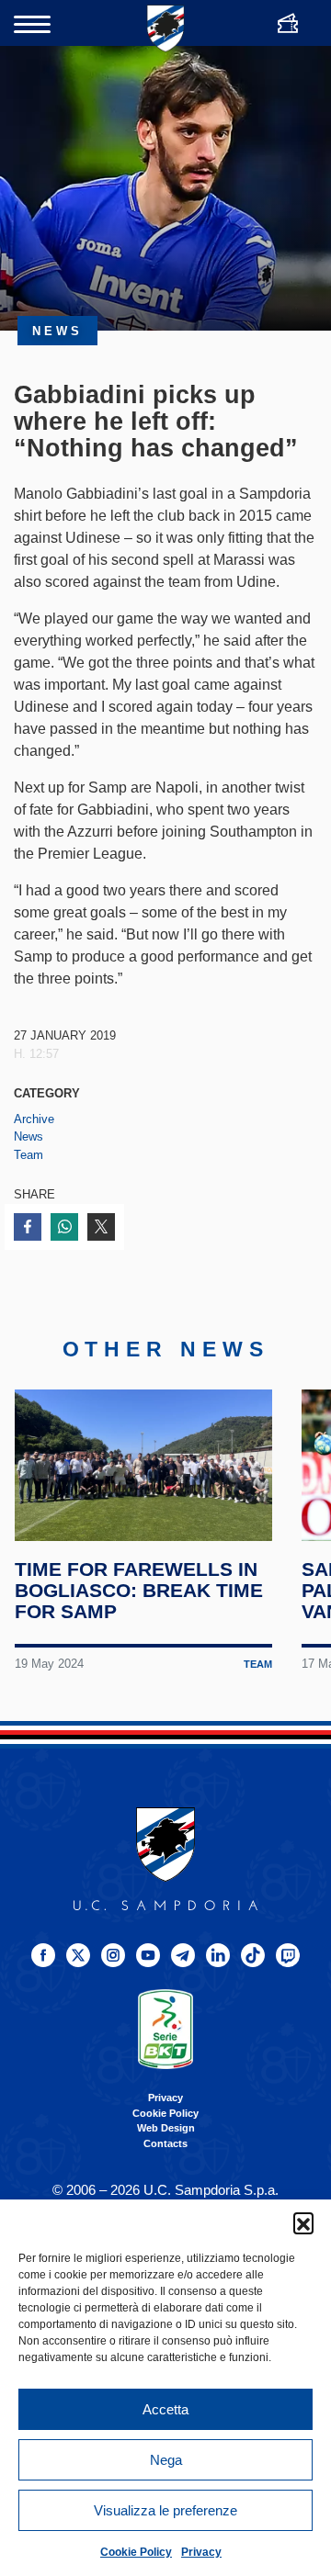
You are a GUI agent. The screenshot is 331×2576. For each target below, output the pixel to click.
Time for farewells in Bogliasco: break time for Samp (139, 1590)
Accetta (165, 2409)
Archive (34, 1119)
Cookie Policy (136, 2552)
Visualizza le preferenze (165, 2510)
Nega (166, 2460)
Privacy (201, 2552)
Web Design (166, 2128)
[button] (303, 2222)
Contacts (165, 2143)
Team (29, 1155)
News (29, 1136)
